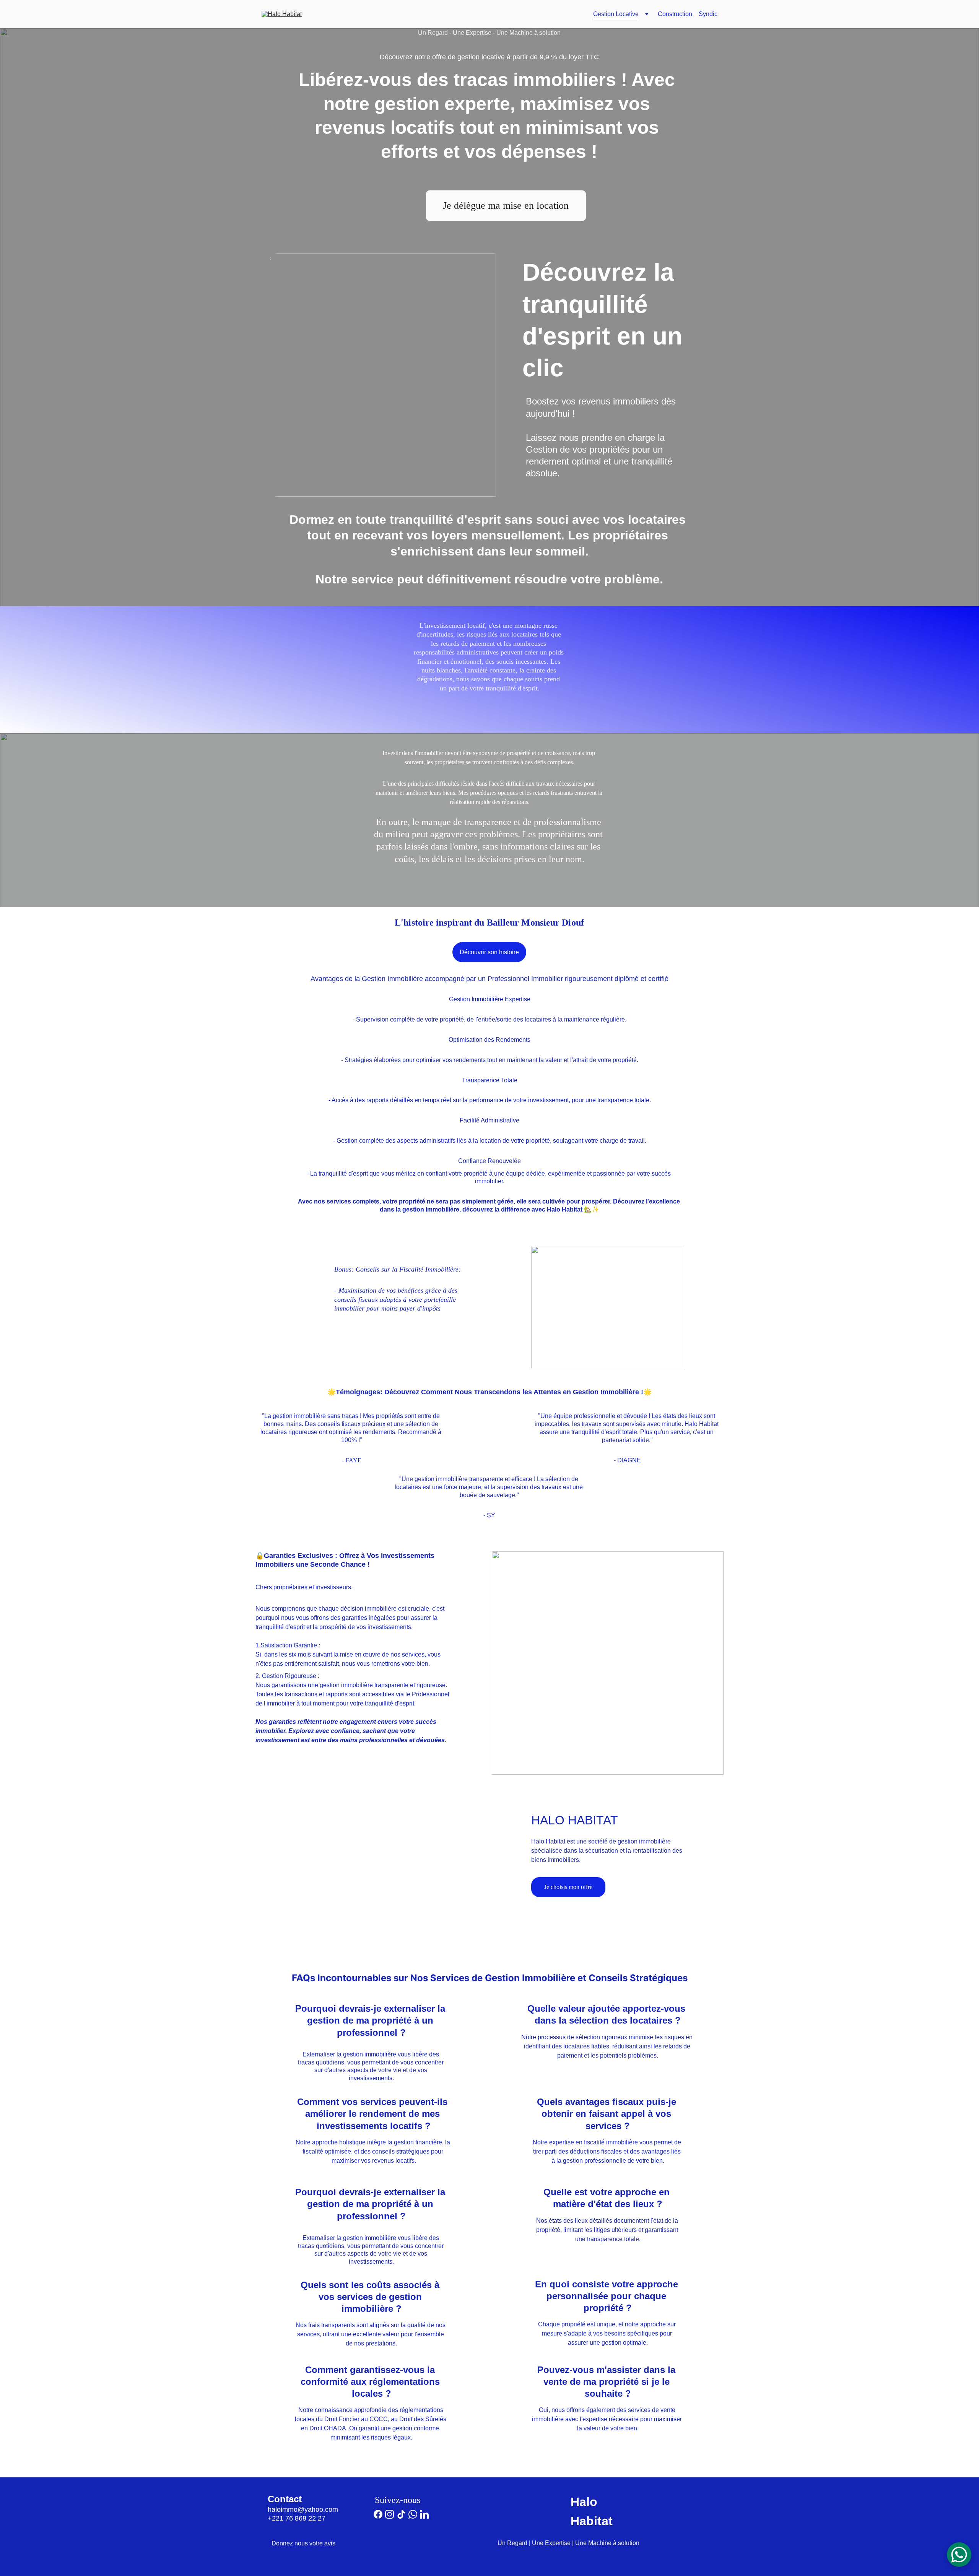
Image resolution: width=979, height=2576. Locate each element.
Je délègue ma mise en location (506, 205)
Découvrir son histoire (489, 952)
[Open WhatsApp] (959, 2555)
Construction (675, 14)
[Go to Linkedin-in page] (424, 2514)
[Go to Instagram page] (389, 2514)
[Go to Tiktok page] (401, 2514)
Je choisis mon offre (568, 1887)
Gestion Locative (616, 14)
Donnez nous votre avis (303, 2543)
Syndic (708, 14)
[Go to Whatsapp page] (413, 2514)
